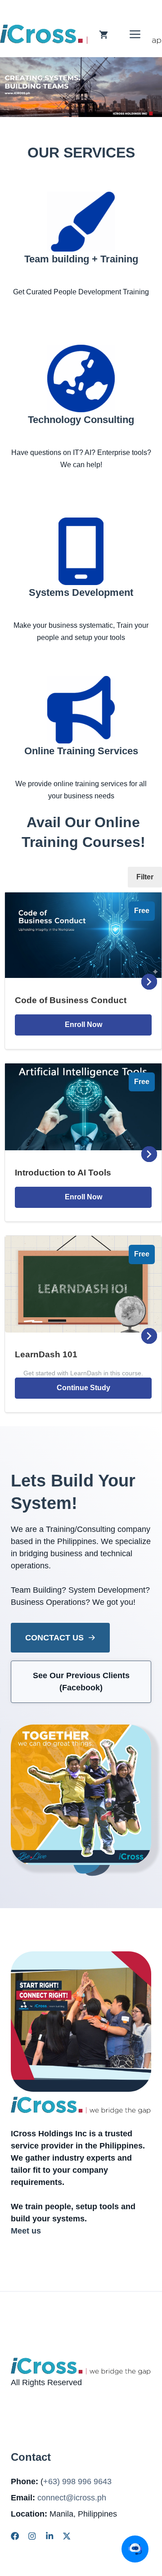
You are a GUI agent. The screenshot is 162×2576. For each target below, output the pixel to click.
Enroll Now (83, 1025)
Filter (145, 877)
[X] (67, 2536)
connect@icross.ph (72, 2498)
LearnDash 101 (46, 1354)
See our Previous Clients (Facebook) (81, 1682)
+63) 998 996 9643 (77, 2481)
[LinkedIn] (49, 2536)
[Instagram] (32, 2536)
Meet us (26, 2231)
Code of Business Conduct (71, 1000)
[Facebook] (15, 2536)
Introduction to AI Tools (63, 1173)
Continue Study (83, 1388)
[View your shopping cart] (103, 35)
